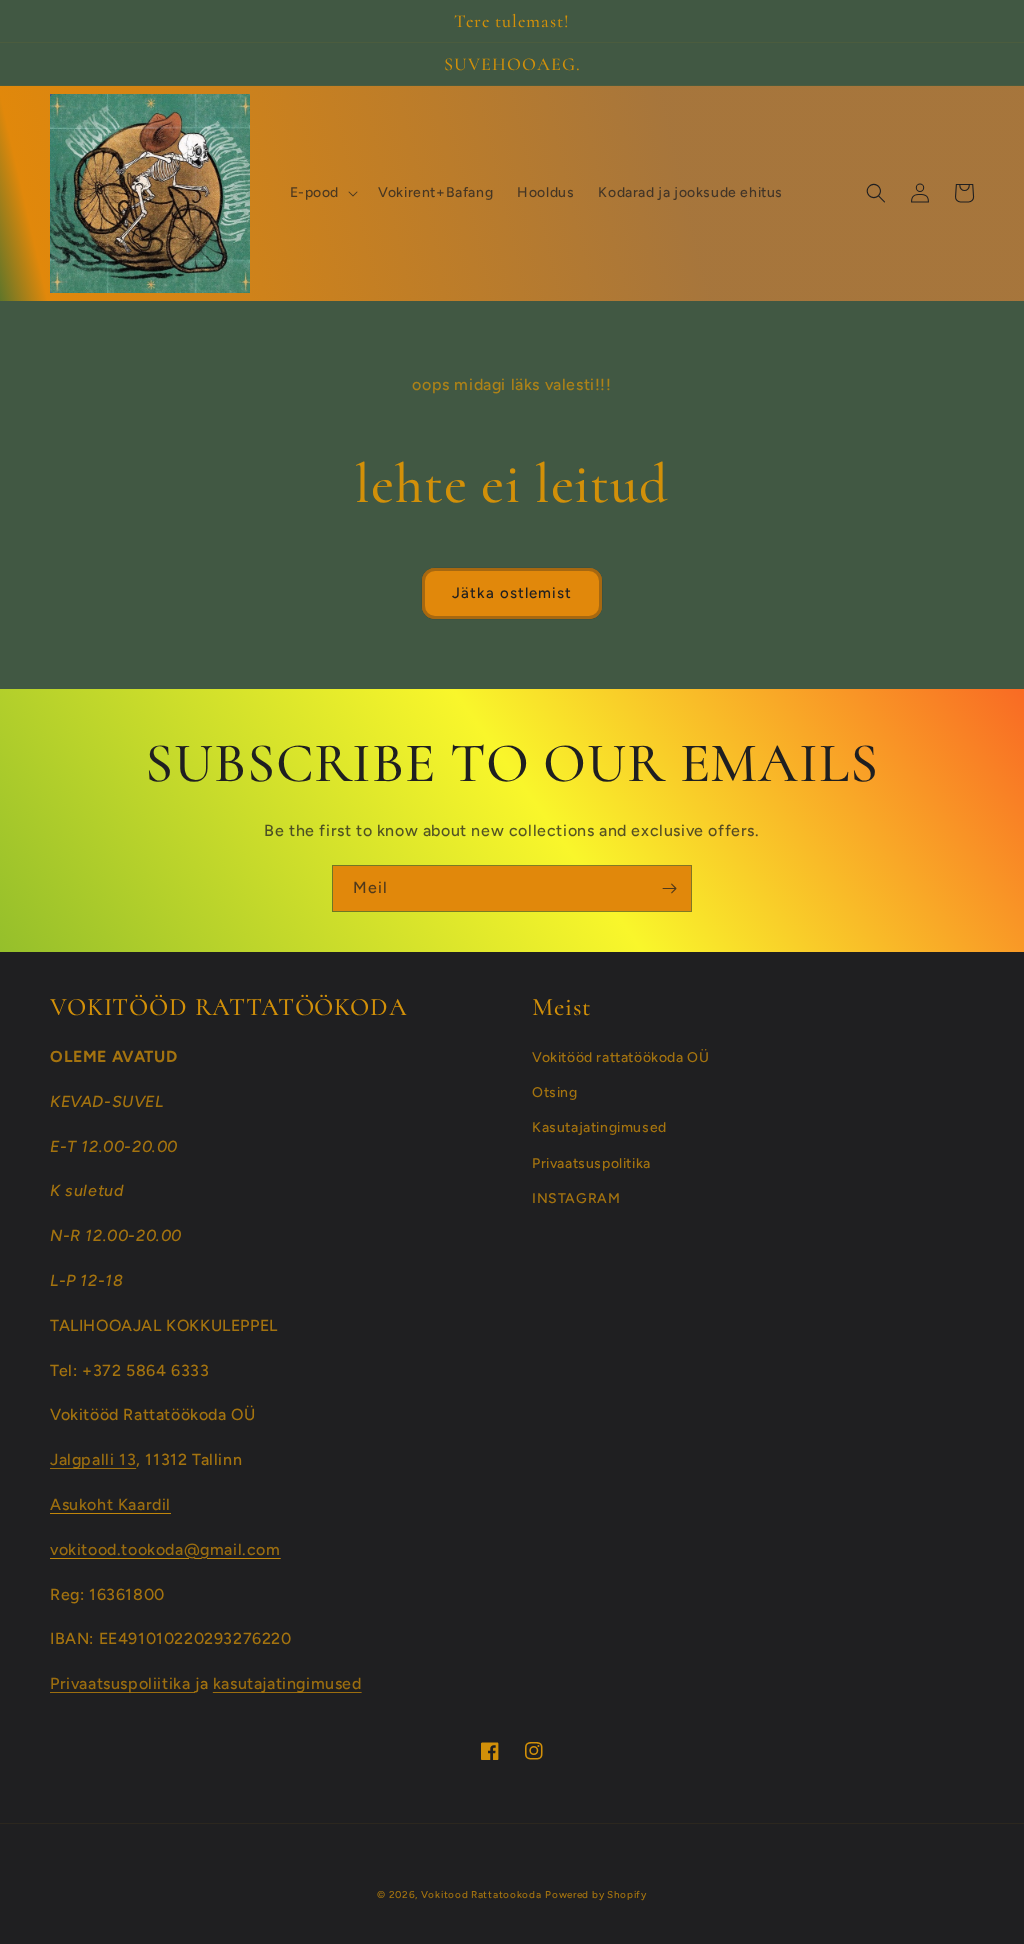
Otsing (555, 1092)
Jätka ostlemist (512, 593)
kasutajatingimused (287, 1683)
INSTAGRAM (576, 1198)
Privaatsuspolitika (591, 1163)
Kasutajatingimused (599, 1127)
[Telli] (669, 888)
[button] (322, 193)
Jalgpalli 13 (93, 1459)
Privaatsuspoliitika (122, 1683)
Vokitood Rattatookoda (481, 1894)
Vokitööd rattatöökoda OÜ (620, 1057)
